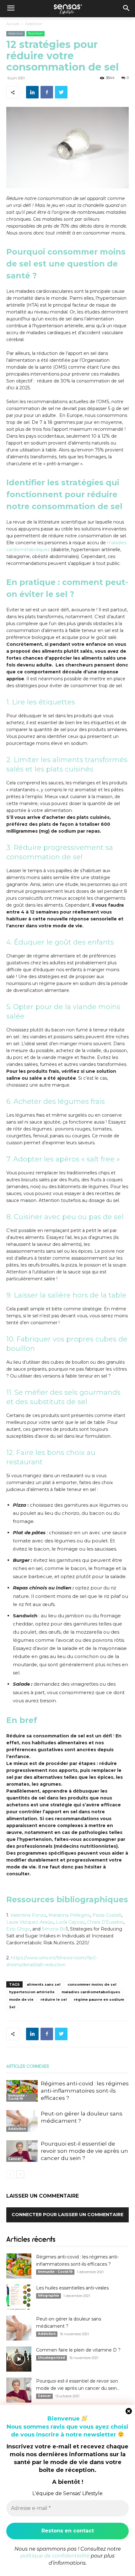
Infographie (49, 2296)
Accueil (13, 24)
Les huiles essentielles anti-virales (72, 2288)
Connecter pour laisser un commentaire (67, 2215)
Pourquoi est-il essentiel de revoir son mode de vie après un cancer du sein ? (84, 2151)
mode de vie (21, 1999)
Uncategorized (51, 2358)
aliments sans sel (44, 1984)
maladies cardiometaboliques (91, 1992)
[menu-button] (11, 9)
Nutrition (35, 33)
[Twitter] (61, 92)
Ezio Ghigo (18, 1929)
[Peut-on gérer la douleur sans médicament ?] (22, 2121)
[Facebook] (47, 92)
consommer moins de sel (92, 1984)
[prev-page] (10, 2174)
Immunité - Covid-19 (18, 2097)
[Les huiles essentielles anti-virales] (19, 2297)
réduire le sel (54, 1999)
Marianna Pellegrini (69, 1915)
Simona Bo (54, 1929)
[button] (126, 9)
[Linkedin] (32, 92)
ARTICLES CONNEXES (27, 2067)
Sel (12, 2007)
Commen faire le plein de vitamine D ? (78, 2350)
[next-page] (20, 2174)
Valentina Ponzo (28, 1915)
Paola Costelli (107, 1915)
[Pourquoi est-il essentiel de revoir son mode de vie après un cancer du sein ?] (22, 2151)
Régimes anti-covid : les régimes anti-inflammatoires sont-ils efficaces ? (85, 2091)
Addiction (34, 24)
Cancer (15, 2159)
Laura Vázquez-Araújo (30, 1922)
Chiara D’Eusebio (105, 1922)
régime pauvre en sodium (99, 1999)
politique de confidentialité (55, 2556)
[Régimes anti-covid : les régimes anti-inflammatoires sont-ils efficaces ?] (22, 2091)
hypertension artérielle (32, 1992)
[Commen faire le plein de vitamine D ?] (19, 2359)
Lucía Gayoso (70, 1922)
